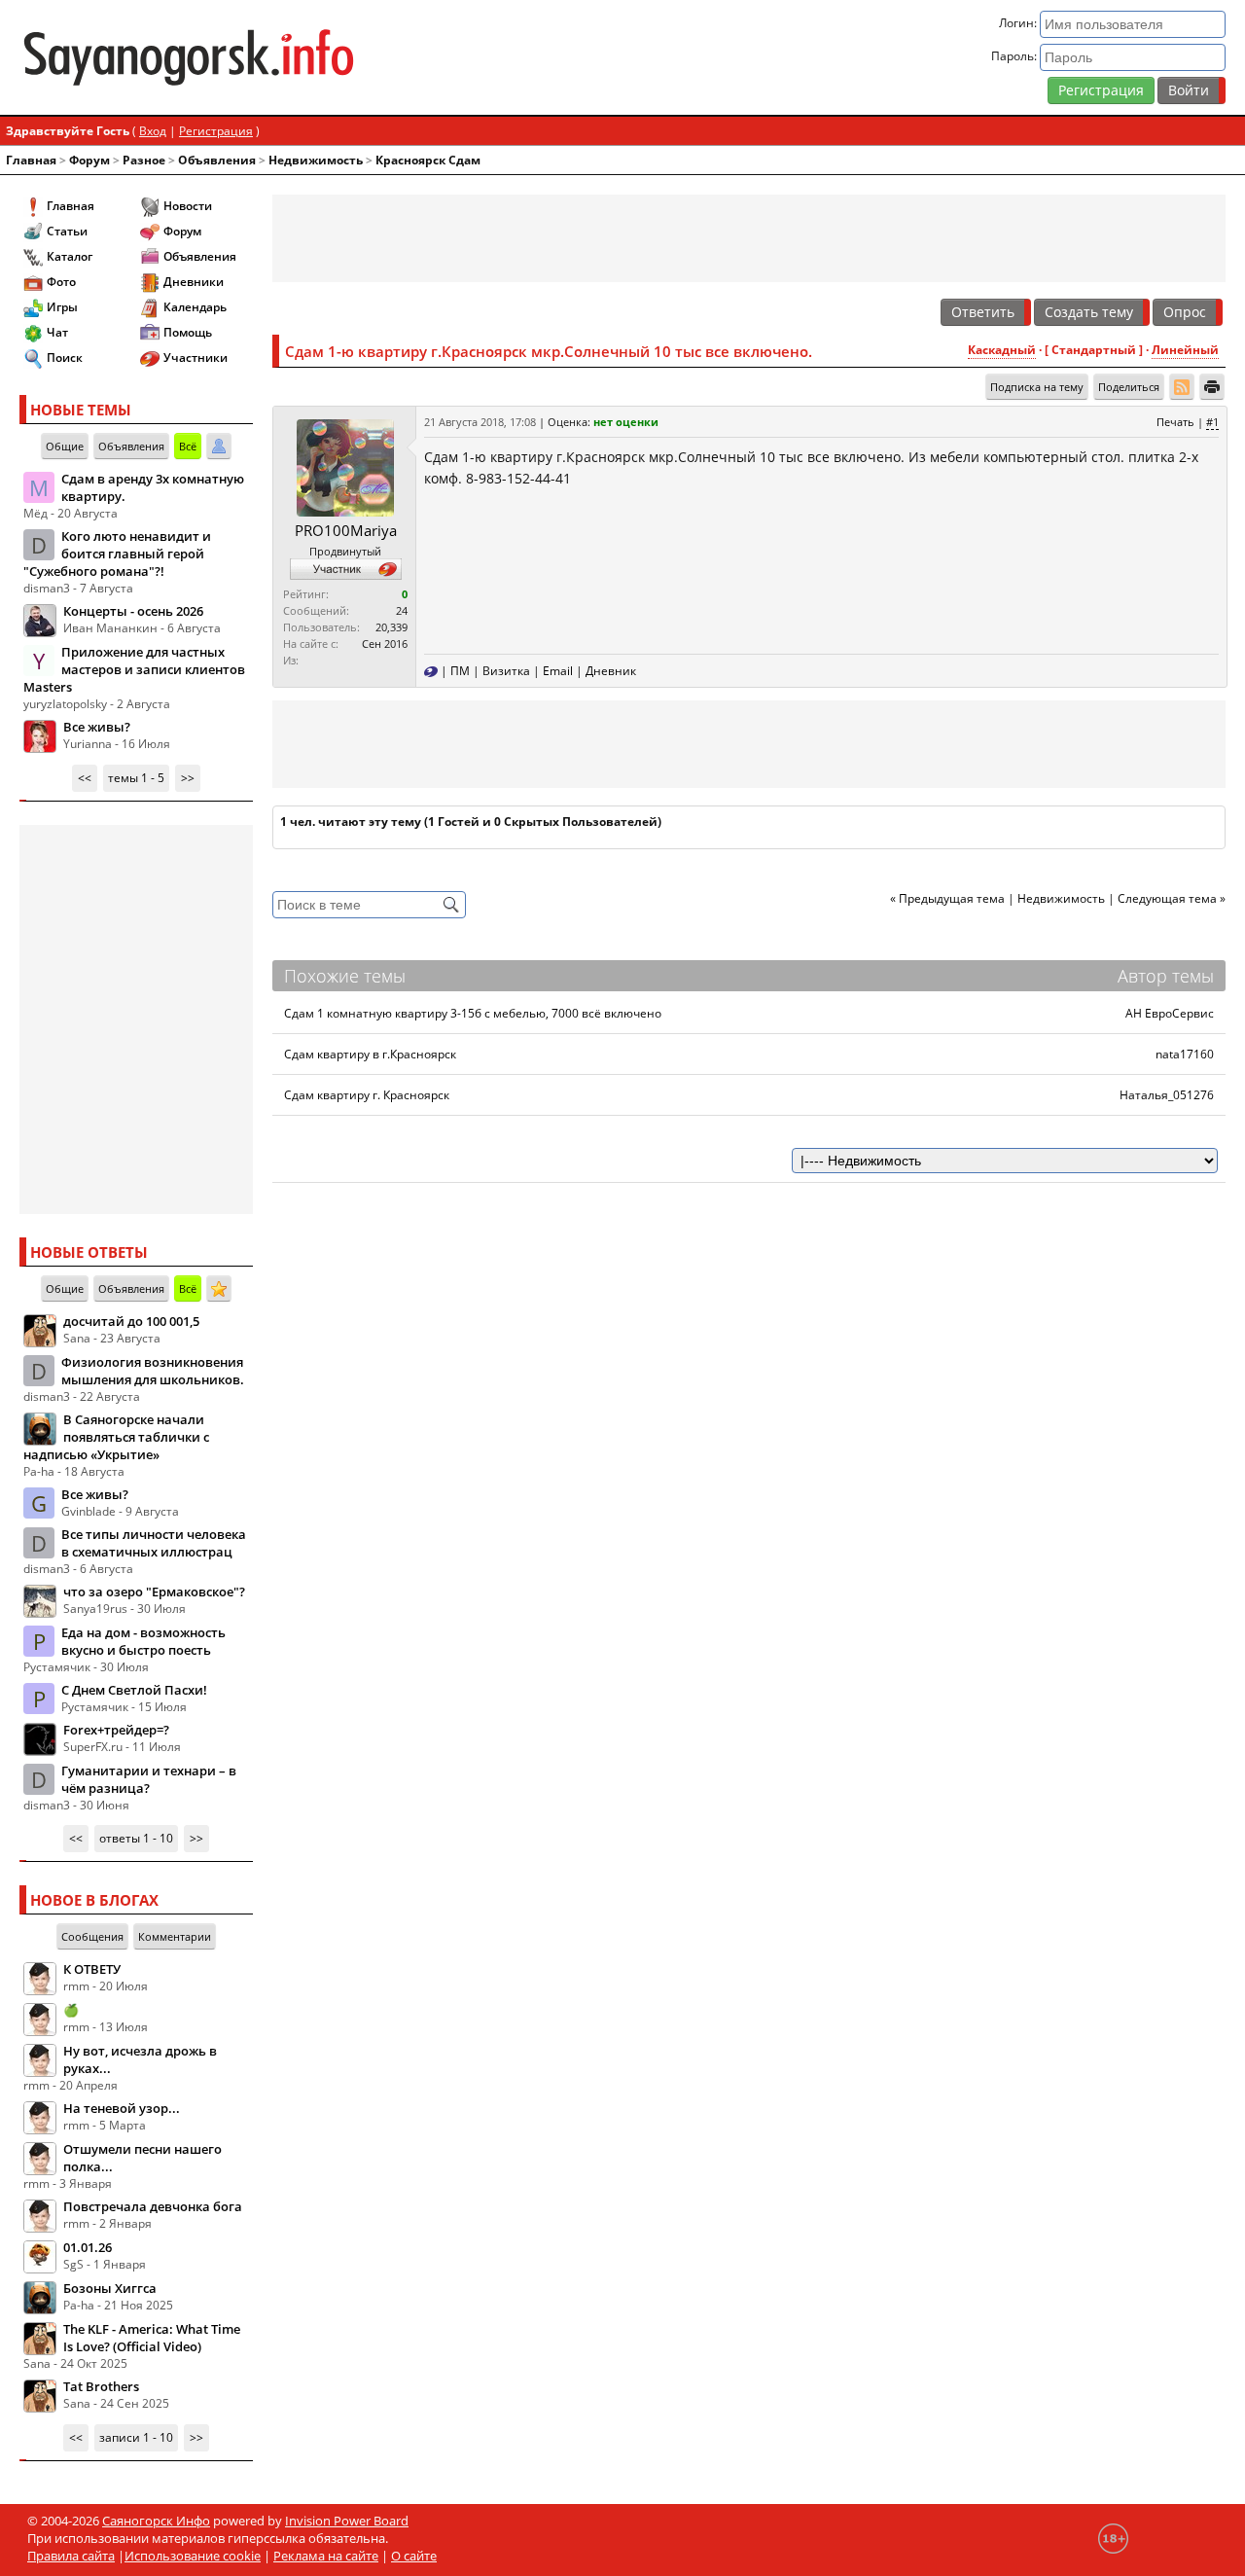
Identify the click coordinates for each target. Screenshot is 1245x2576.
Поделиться (1129, 387)
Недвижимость (316, 160)
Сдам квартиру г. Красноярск (367, 1095)
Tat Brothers (101, 2386)
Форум (89, 160)
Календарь (195, 307)
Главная (31, 160)
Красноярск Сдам (428, 160)
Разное (144, 160)
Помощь (188, 332)
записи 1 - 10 (136, 2437)
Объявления (217, 160)
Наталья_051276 (1167, 1095)
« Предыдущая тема (947, 898)
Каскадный (1002, 350)
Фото (61, 282)
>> (188, 778)
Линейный (1185, 350)
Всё (188, 446)
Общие (65, 446)
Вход (153, 131)
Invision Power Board (347, 2521)
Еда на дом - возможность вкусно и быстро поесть (143, 1641)
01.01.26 (88, 2247)
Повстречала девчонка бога (153, 2206)
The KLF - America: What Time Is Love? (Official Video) (152, 2338)
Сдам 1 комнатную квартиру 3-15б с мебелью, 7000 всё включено (473, 1013)
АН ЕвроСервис (1170, 1013)
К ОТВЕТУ (92, 1969)
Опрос (1185, 312)
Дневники (194, 282)
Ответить (983, 312)
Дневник (611, 671)
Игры (62, 307)
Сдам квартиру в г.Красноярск (370, 1054)
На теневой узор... (122, 2108)
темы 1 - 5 (136, 778)
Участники (196, 358)
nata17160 (1185, 1054)
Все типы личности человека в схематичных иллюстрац (154, 1543)
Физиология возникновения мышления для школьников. (153, 1371)
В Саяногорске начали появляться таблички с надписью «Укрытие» (116, 1437)
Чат (57, 332)
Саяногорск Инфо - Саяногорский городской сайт (217, 57)
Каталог (70, 256)
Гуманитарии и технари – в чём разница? (149, 1779)
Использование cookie (193, 2556)
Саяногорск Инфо (156, 2521)
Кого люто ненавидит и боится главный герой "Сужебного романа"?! (117, 554)
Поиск (65, 358)
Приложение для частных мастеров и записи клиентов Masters (134, 669)
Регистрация (1101, 90)
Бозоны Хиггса (110, 2288)
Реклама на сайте (326, 2556)
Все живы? (97, 727)
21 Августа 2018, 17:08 (480, 422)
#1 (1212, 422)
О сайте (414, 2556)
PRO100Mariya (346, 530)
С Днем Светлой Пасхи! (134, 1690)
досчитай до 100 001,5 (131, 1321)
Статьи (67, 231)
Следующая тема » (1172, 898)
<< (85, 778)
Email (558, 671)
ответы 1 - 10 (136, 1838)
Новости (188, 206)
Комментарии (175, 1936)
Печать (1175, 422)
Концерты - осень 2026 (133, 611)
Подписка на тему (1037, 387)
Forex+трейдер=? (116, 1730)
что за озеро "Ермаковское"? (154, 1592)
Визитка (506, 671)
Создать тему (1089, 312)
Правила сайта (71, 2556)
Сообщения (92, 1936)
